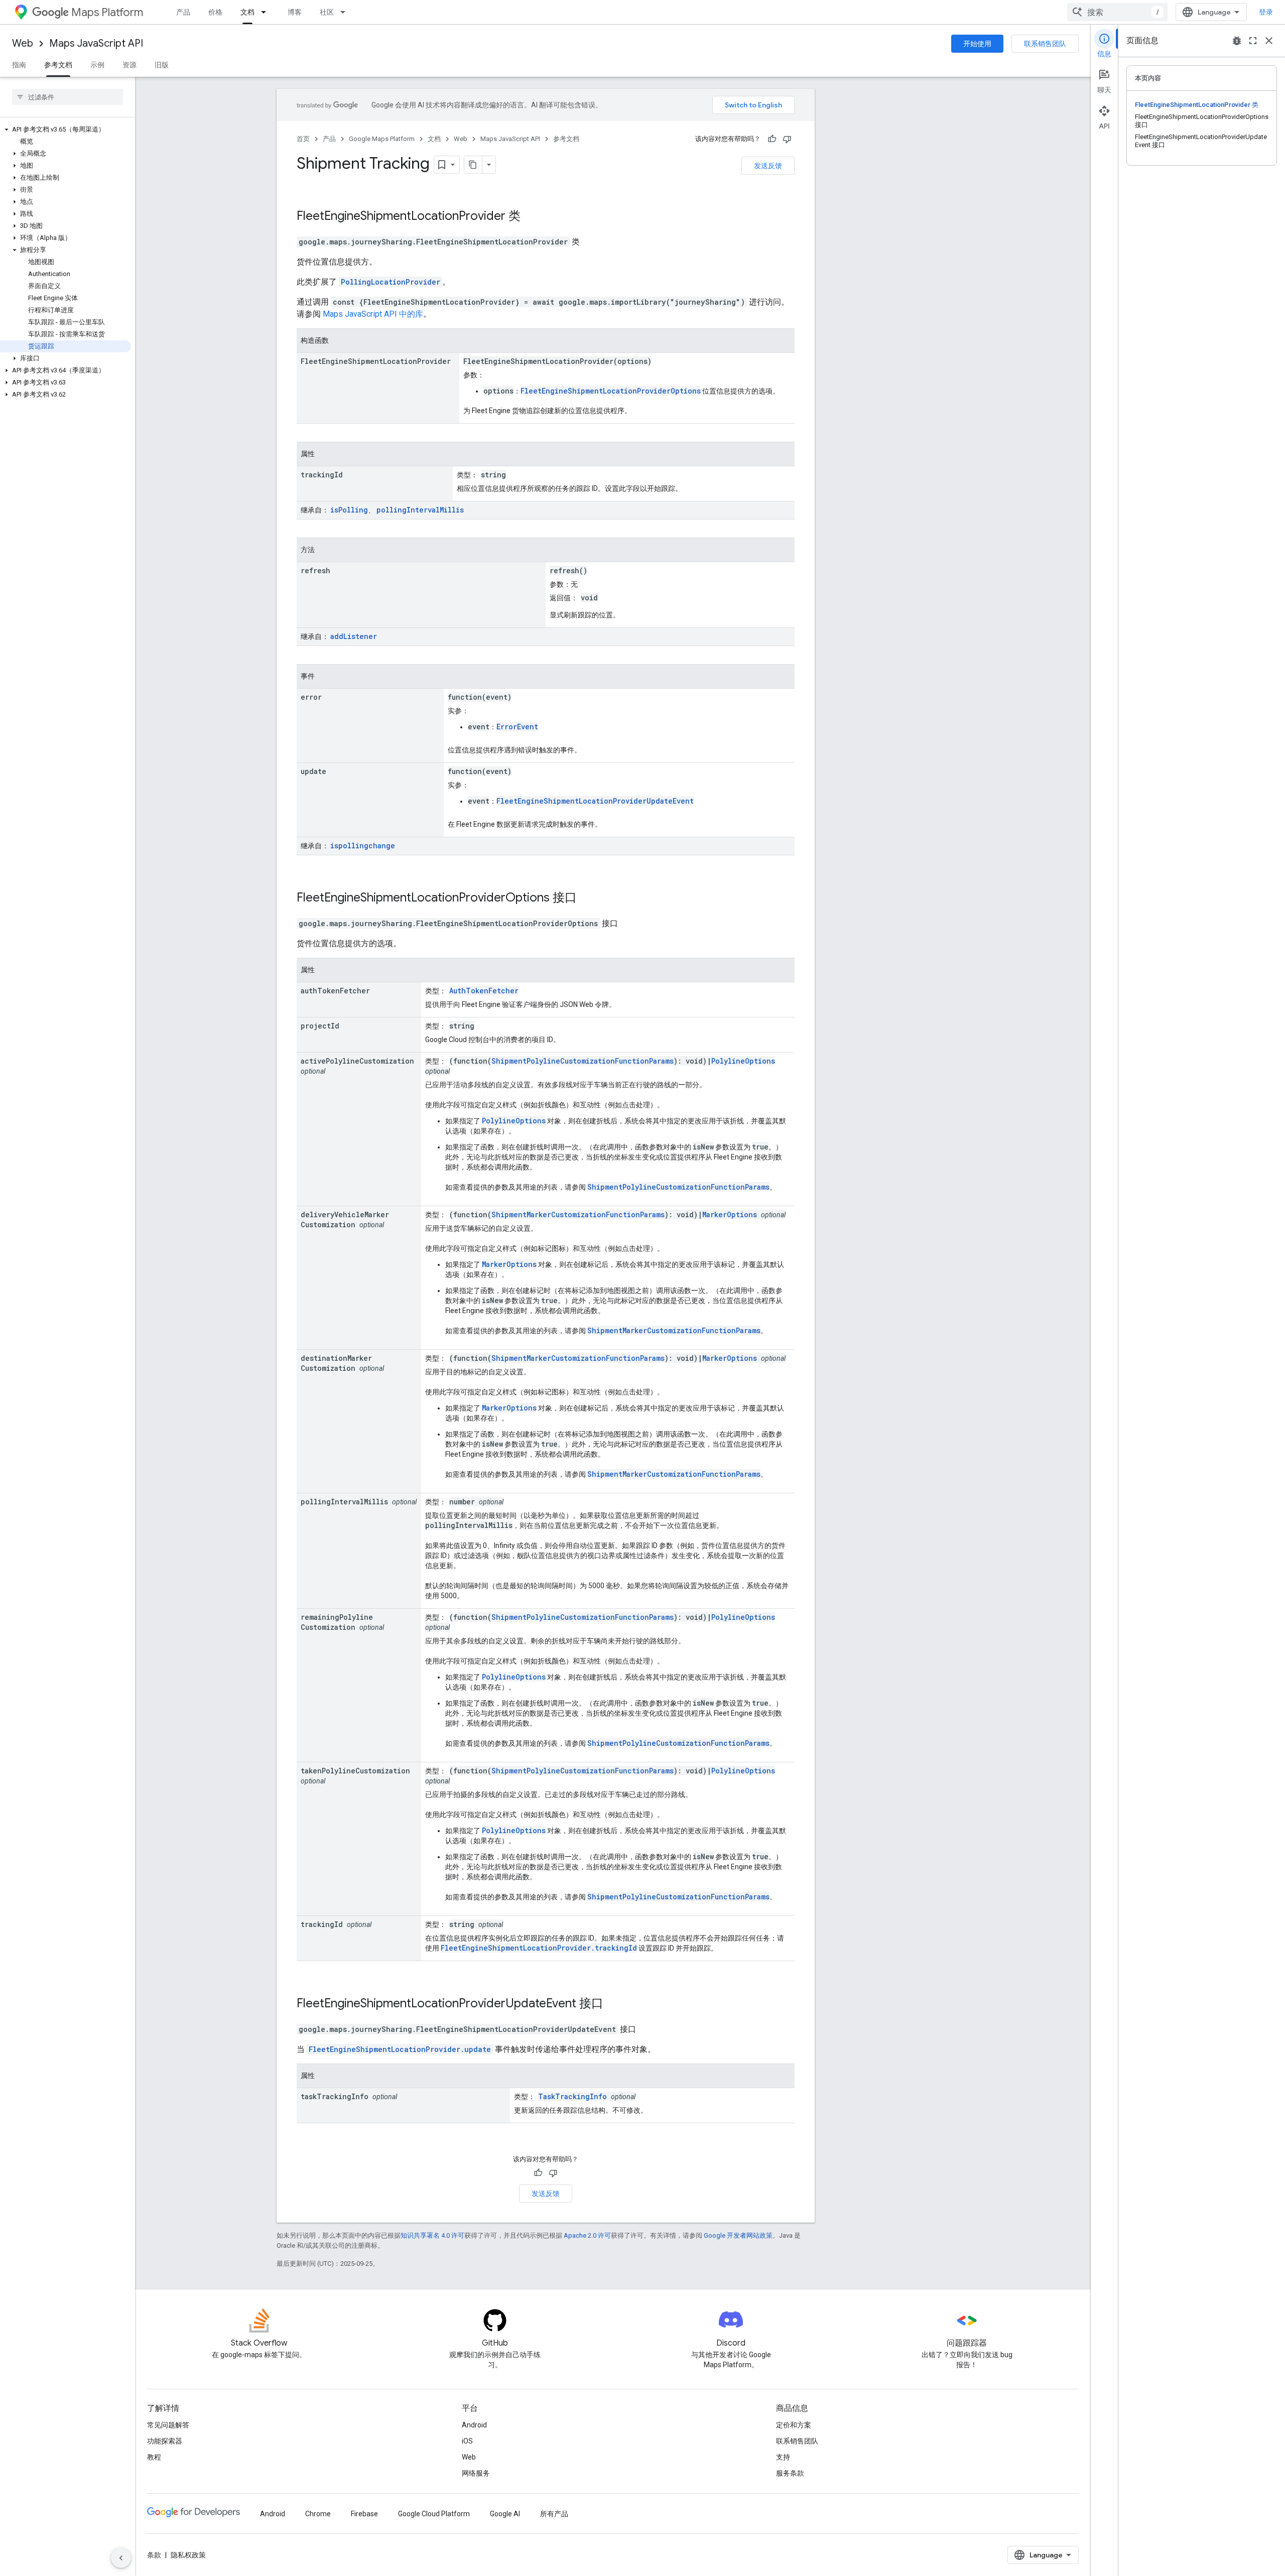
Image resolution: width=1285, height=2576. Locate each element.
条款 (154, 2555)
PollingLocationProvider (391, 282)
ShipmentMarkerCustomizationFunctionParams (578, 1214)
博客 (295, 12)
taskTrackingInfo (335, 2096)
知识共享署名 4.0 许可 (432, 2235)
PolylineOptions (743, 1061)
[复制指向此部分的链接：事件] (325, 677)
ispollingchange (363, 846)
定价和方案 (794, 2425)
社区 (327, 12)
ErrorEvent (517, 727)
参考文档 (58, 65)
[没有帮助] (787, 139)
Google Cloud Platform (434, 2514)
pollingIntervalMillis (420, 510)
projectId (320, 1026)
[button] (66, 130)
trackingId (322, 475)
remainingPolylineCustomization (337, 1622)
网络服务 (476, 2473)
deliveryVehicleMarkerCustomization (345, 1219)
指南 (19, 65)
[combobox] (1117, 12)
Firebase (364, 2514)
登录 (1266, 12)
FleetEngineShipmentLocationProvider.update (400, 2049)
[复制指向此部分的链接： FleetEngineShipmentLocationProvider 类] (534, 217)
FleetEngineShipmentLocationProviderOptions (611, 391)
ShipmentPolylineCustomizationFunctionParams (583, 1061)
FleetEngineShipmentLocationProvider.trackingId (539, 1948)
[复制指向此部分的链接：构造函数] (339, 341)
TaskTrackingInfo (572, 2096)
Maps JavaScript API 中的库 (373, 314)
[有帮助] (772, 139)
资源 (130, 65)
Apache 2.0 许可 (587, 2235)
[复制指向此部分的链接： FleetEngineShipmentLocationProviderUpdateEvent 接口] (616, 2004)
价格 (215, 12)
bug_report (1237, 41)
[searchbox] (68, 97)
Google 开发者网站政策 (738, 2235)
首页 (303, 139)
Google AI (505, 2514)
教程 (154, 2457)
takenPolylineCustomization (355, 1771)
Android (474, 2425)
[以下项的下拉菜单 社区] (346, 12)
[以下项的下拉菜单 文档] (267, 12)
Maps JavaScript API (96, 43)
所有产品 (554, 2514)
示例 (97, 65)
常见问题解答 (168, 2425)
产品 (183, 12)
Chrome (318, 2514)
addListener (354, 636)
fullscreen (1253, 41)
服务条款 (790, 2473)
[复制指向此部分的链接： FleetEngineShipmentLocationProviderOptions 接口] (590, 898)
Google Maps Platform (382, 139)
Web (23, 43)
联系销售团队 (1045, 44)
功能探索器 (165, 2441)
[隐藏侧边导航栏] (121, 2558)
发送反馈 (768, 166)
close (1269, 41)
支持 (783, 2457)
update (313, 771)
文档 (247, 12)
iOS (467, 2441)
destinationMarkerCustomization (336, 1363)
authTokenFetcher (335, 991)
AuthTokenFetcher (484, 991)
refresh (315, 570)
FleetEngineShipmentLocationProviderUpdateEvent (595, 801)
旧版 (162, 65)
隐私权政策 (188, 2555)
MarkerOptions (730, 1214)
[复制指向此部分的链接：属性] (325, 455)
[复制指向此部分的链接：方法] (325, 551)
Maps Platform (107, 12)
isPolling (349, 510)
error (311, 697)
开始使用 (977, 44)
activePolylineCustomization (357, 1061)
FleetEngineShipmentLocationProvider (401, 216)
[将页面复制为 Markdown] (473, 165)
